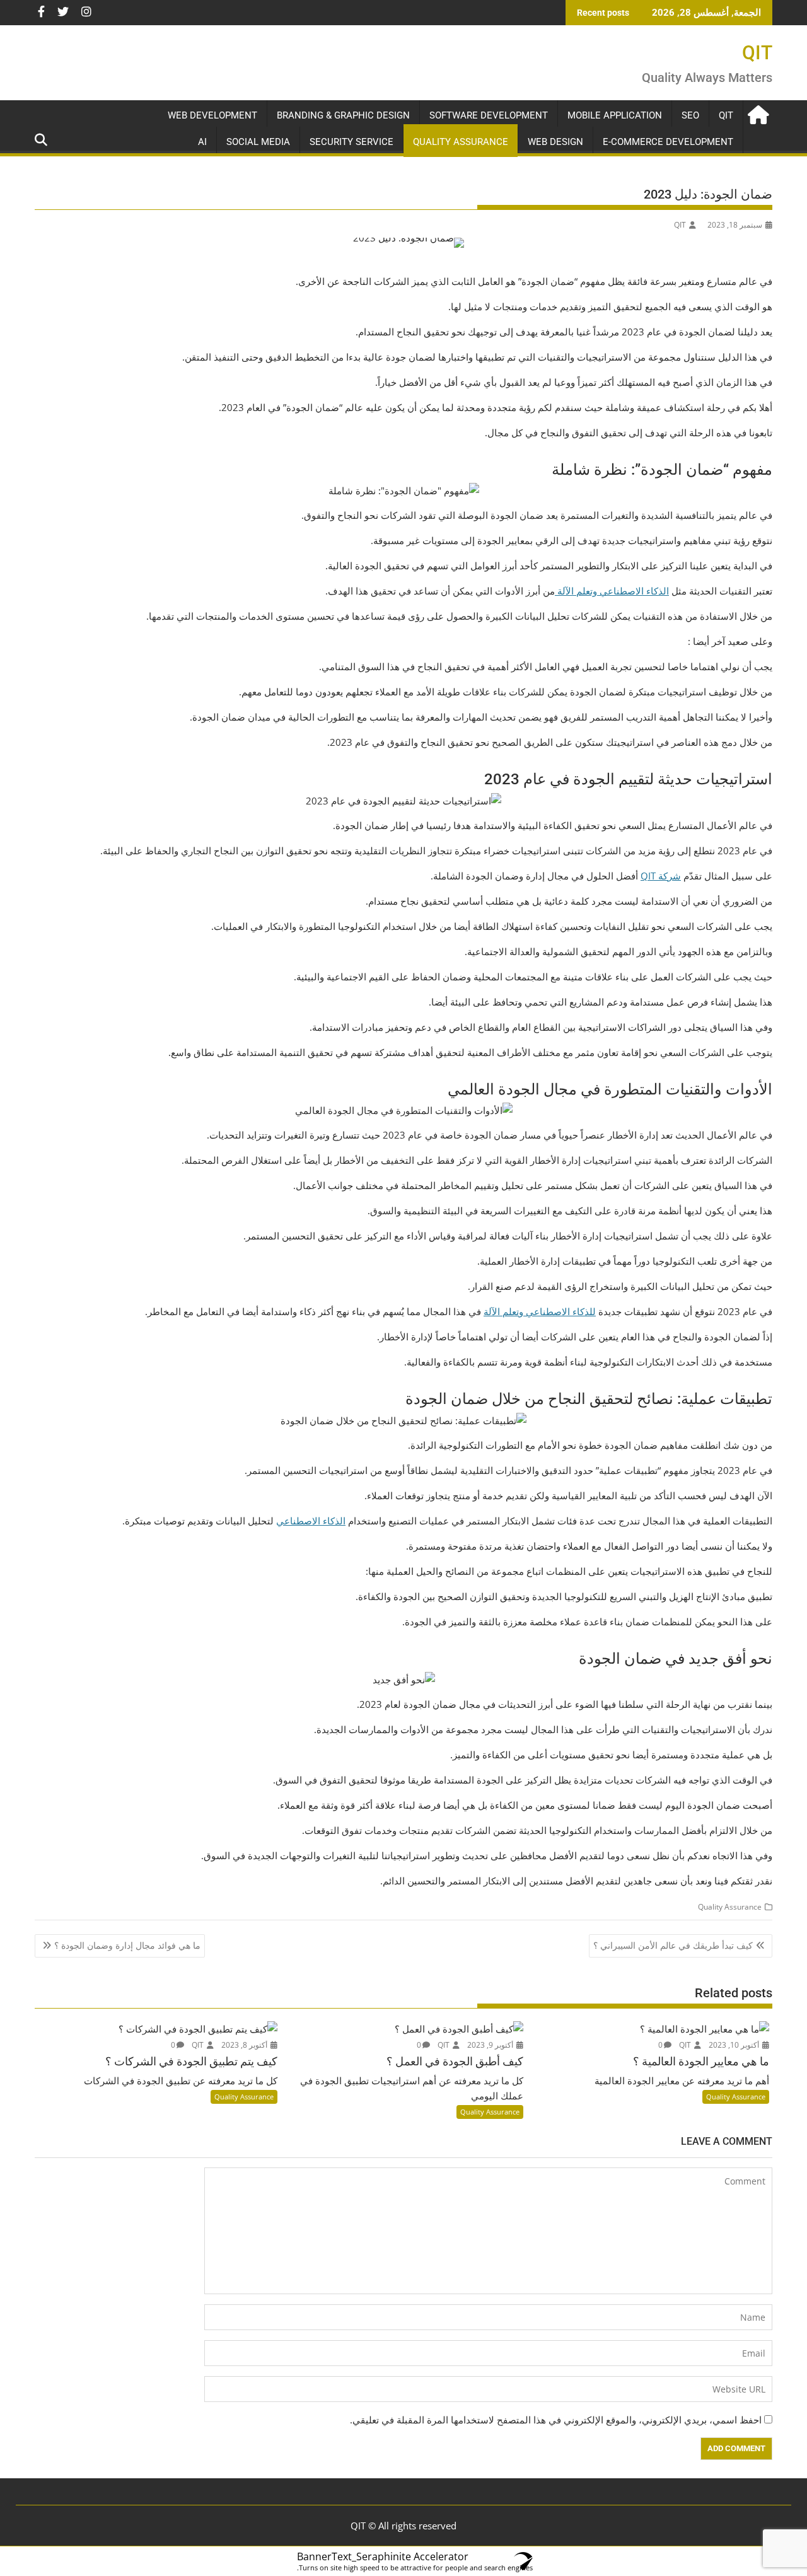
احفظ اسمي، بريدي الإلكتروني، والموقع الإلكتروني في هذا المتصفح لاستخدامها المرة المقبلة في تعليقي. (556, 2420)
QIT (757, 53)
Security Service (351, 142)
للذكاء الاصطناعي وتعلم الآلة (540, 1311)
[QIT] (760, 113)
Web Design (555, 142)
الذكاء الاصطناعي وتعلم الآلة (612, 591)
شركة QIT (661, 876)
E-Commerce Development (668, 142)
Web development (212, 115)
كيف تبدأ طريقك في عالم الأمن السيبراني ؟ (673, 1945)
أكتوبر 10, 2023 (735, 2045)
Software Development (489, 115)
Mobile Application (615, 115)
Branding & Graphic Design (343, 115)
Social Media (258, 142)
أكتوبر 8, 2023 (245, 2045)
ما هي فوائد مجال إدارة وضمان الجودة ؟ (127, 1945)
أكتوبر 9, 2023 (491, 2045)
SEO (690, 115)
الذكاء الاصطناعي (311, 1521)
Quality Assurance (461, 142)
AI (202, 142)
